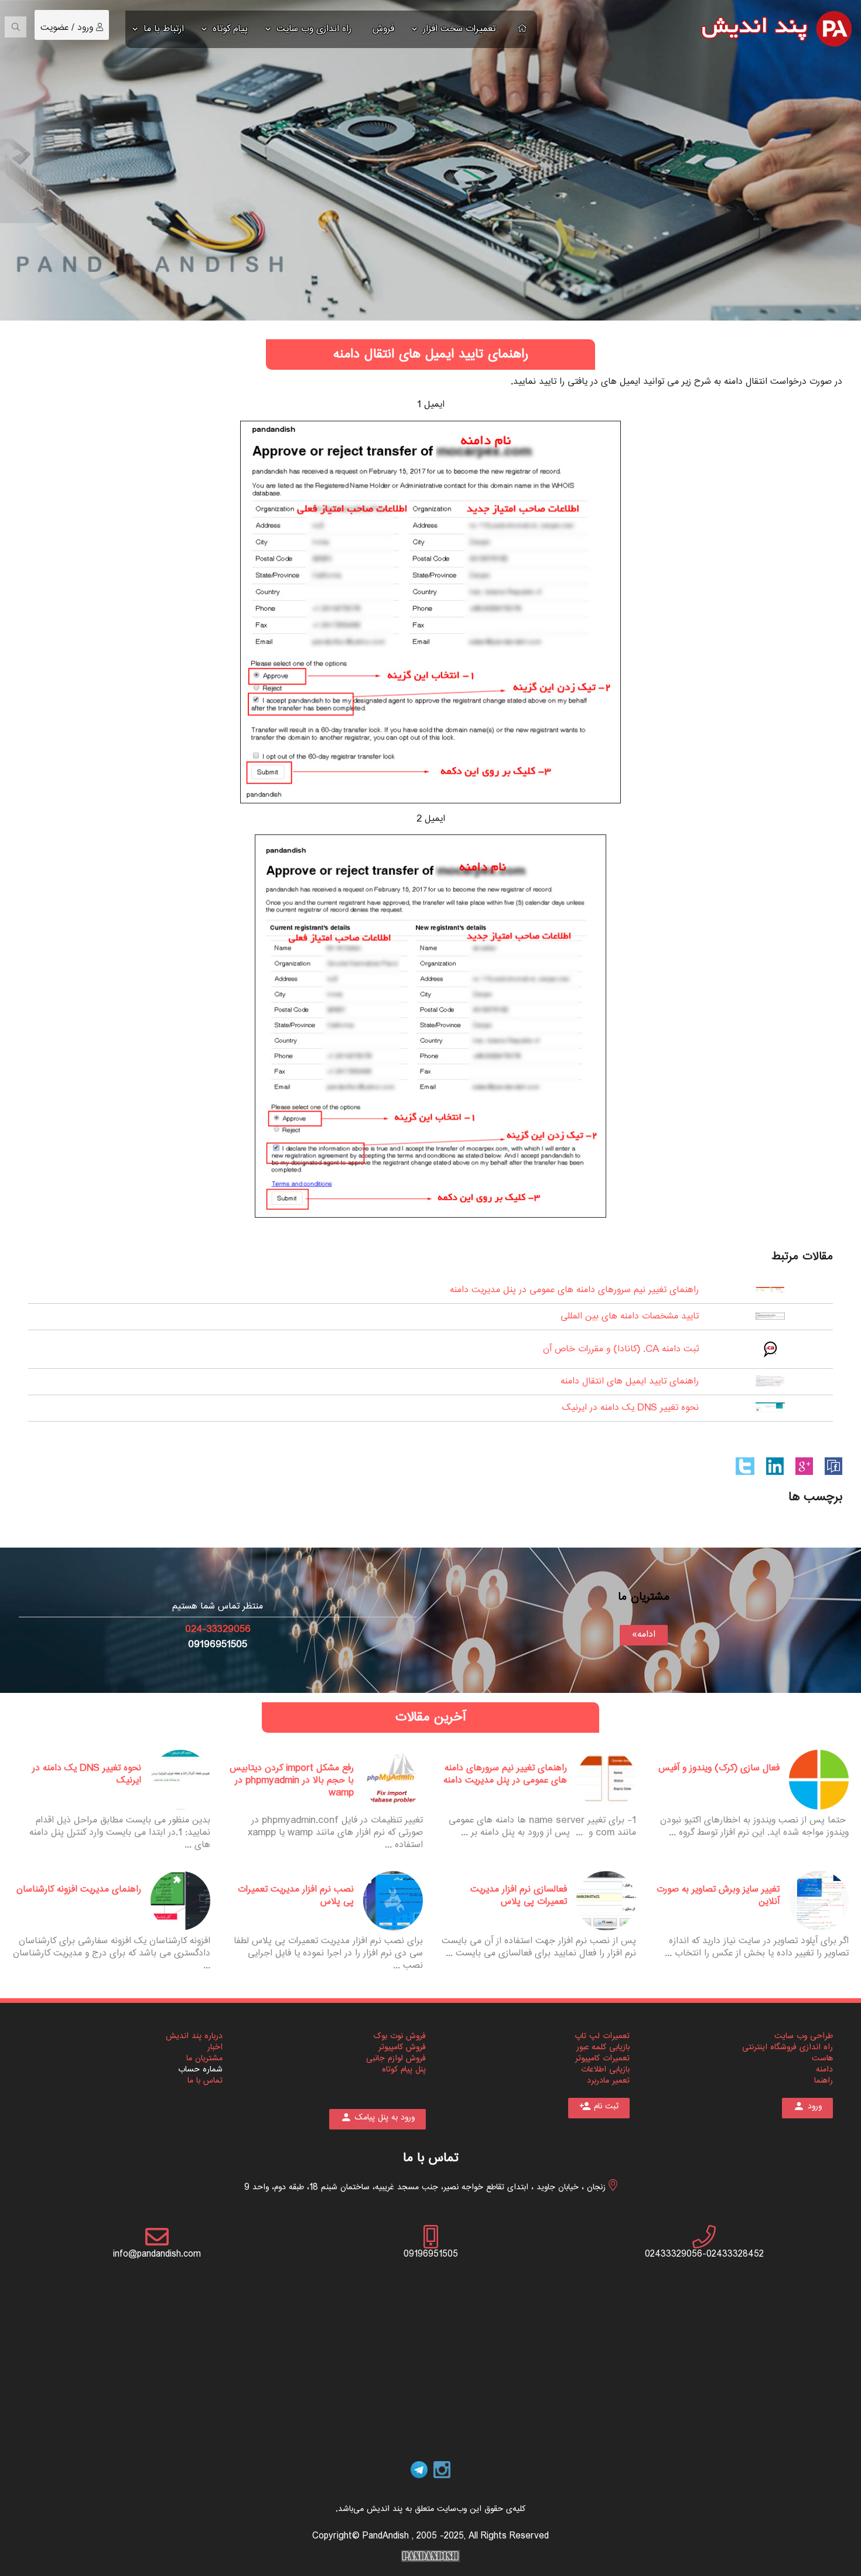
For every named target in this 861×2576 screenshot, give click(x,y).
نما (819, 2081)
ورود (87, 28)
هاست (822, 2059)
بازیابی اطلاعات (605, 2070)
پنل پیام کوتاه (404, 2070)
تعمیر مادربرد (608, 2081)
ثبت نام (599, 2107)
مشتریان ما (204, 2059)
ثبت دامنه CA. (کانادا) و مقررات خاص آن (621, 1349)
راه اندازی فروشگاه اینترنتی (787, 2047)
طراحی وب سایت (804, 2036)
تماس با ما (205, 2081)
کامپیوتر (587, 2059)
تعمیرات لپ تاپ (602, 2036)
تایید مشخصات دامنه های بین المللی (630, 1316)
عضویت (54, 28)
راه (828, 2081)
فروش (383, 29)
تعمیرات (615, 2059)
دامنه (824, 2070)
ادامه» (644, 1635)
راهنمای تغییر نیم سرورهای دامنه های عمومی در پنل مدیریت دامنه (574, 1290)
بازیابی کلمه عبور (603, 2047)
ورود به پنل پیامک (377, 2118)
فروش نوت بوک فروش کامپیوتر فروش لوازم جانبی (396, 2047)
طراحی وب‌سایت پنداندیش (430, 2556)
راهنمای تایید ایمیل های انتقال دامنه (630, 1381)
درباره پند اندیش (194, 2036)
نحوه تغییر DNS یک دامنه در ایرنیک (631, 1408)
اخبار (215, 2047)
